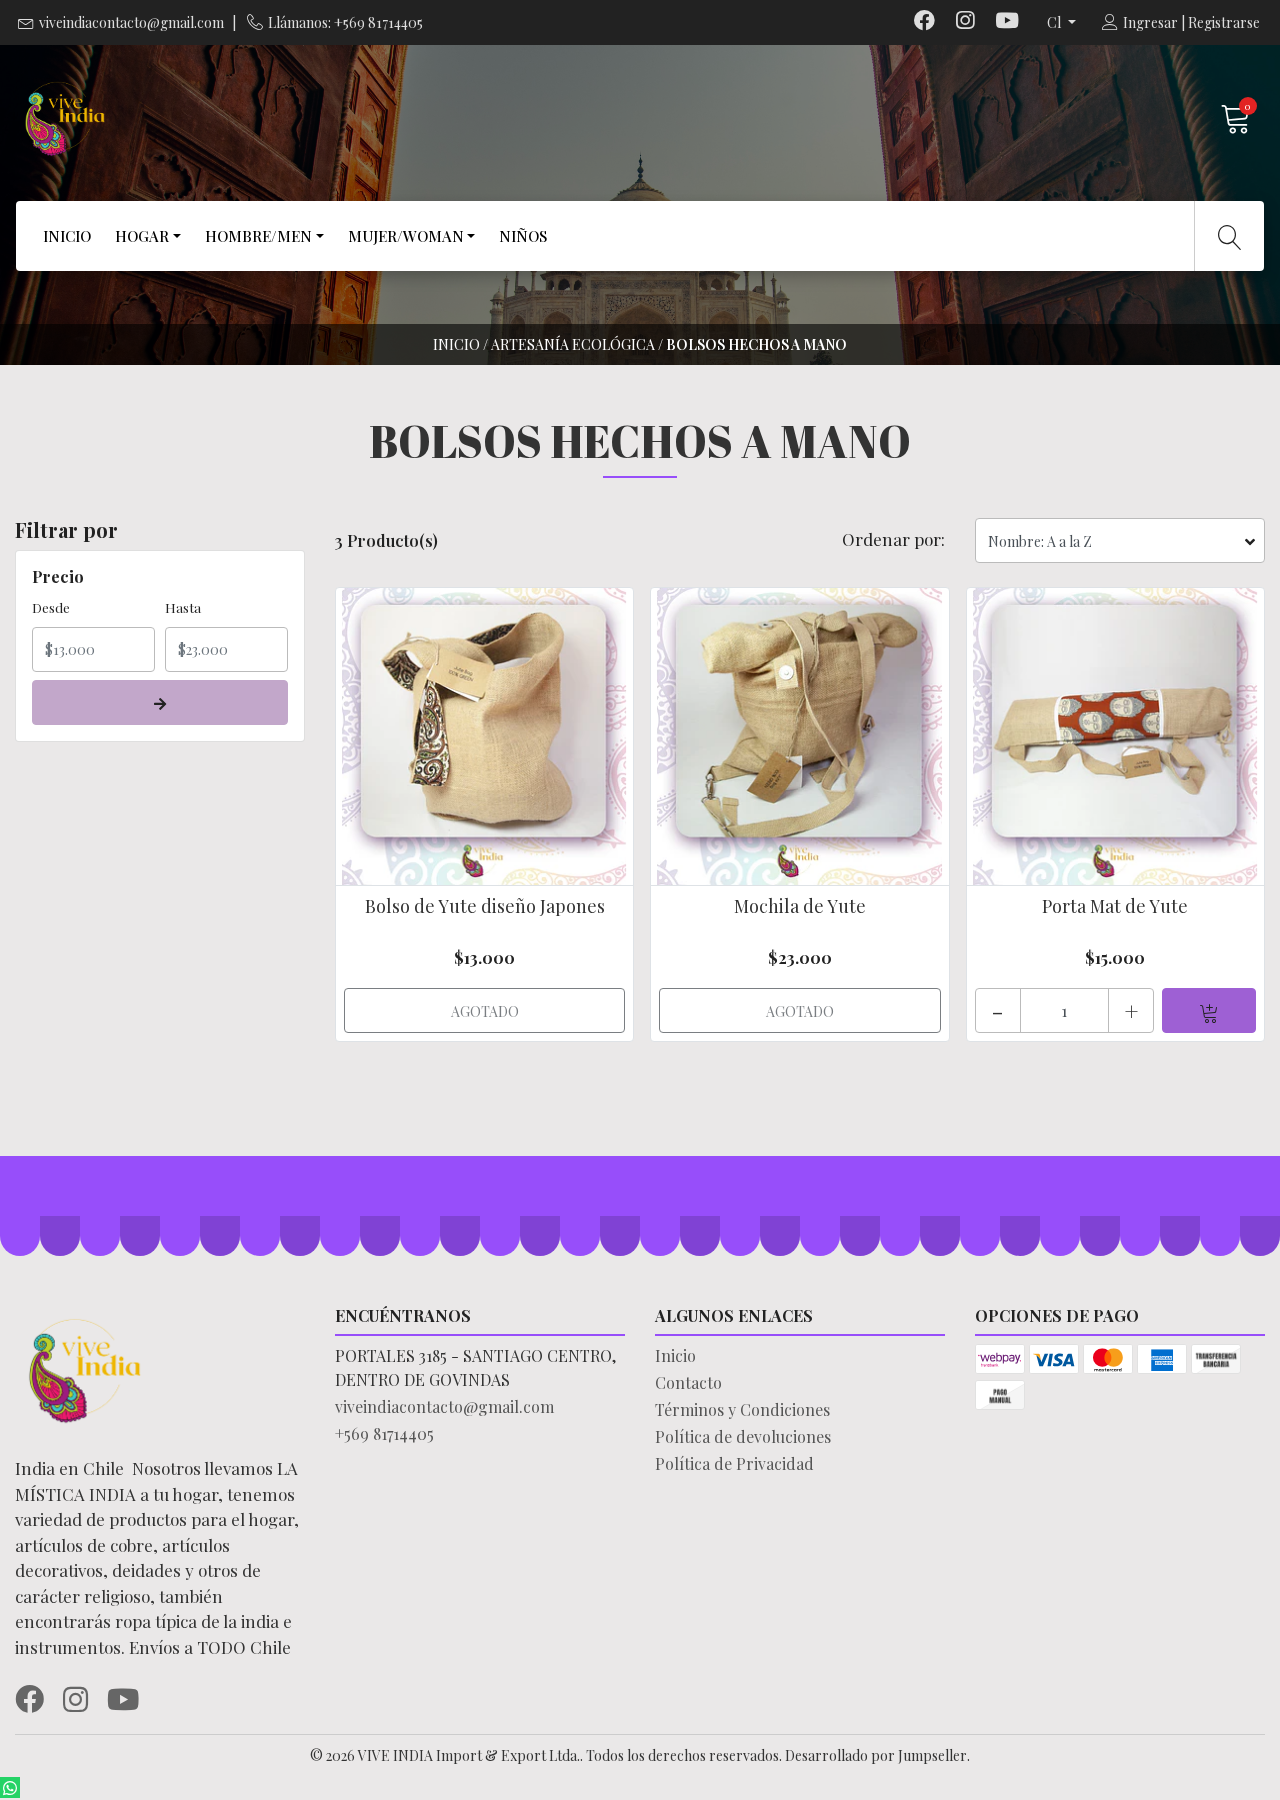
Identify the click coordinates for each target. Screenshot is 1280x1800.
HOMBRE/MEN (258, 236)
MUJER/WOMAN (406, 236)
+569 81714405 (384, 1433)
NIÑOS (523, 236)
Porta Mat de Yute (1115, 906)
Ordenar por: (893, 539)
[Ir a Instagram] (965, 22)
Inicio (456, 344)
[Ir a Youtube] (1007, 22)
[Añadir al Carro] (1209, 1010)
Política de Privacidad (734, 1463)
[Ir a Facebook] (924, 22)
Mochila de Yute (800, 906)
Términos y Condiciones (742, 1409)
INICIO (67, 236)
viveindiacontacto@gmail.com (131, 22)
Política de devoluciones (743, 1436)
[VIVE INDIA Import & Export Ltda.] (327, 119)
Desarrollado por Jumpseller (876, 1755)
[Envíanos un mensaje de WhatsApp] (10, 1787)
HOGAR (142, 236)
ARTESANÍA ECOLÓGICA (573, 344)
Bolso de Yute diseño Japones (485, 906)
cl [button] (1055, 22)
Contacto (688, 1382)
